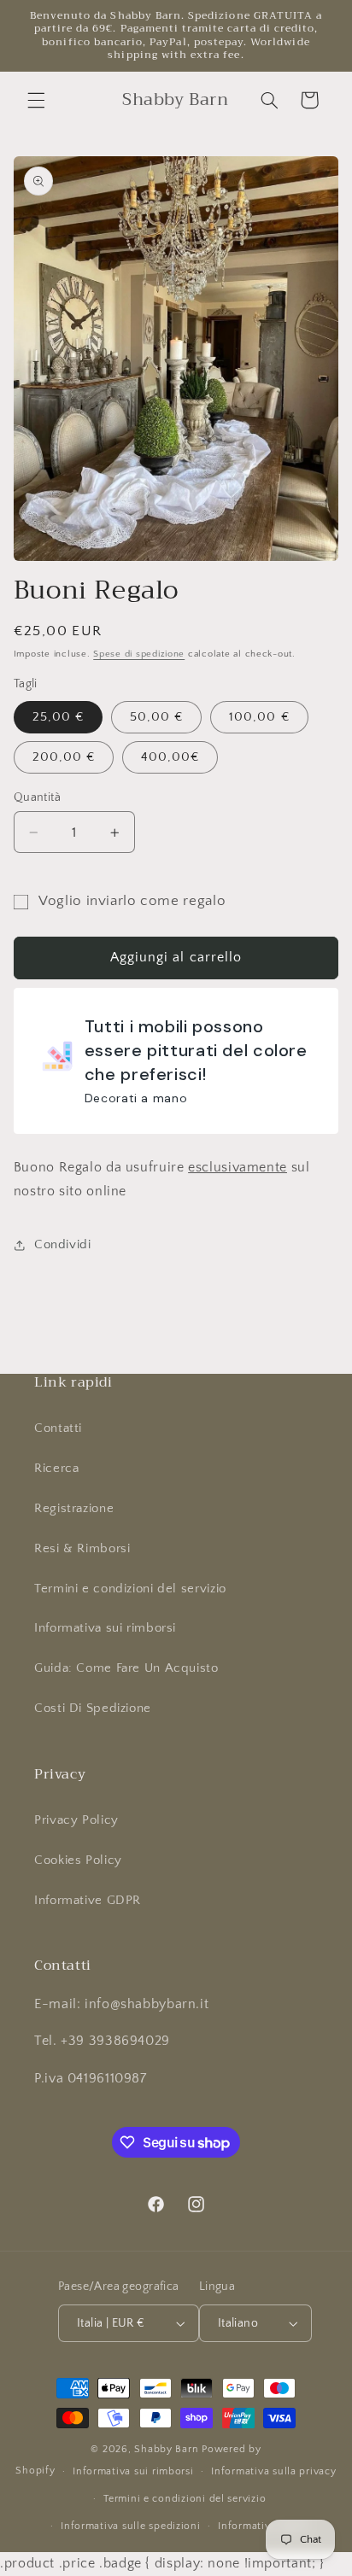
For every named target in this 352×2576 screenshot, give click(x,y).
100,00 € (259, 717)
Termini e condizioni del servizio (130, 1589)
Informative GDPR (88, 1901)
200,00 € (64, 757)
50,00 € (156, 717)
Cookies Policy (78, 1860)
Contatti (58, 1428)
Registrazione (74, 1509)
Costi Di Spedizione (93, 1709)
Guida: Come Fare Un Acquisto (126, 1668)
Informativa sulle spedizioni (131, 2526)
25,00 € (58, 717)
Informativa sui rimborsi (105, 1628)
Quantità (37, 797)
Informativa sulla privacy (273, 2471)
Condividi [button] (63, 1245)
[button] (36, 100)
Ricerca (56, 1469)
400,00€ (170, 757)
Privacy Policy (76, 1820)
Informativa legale (263, 2526)
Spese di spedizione (139, 654)
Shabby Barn (166, 2449)
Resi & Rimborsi (82, 1549)
